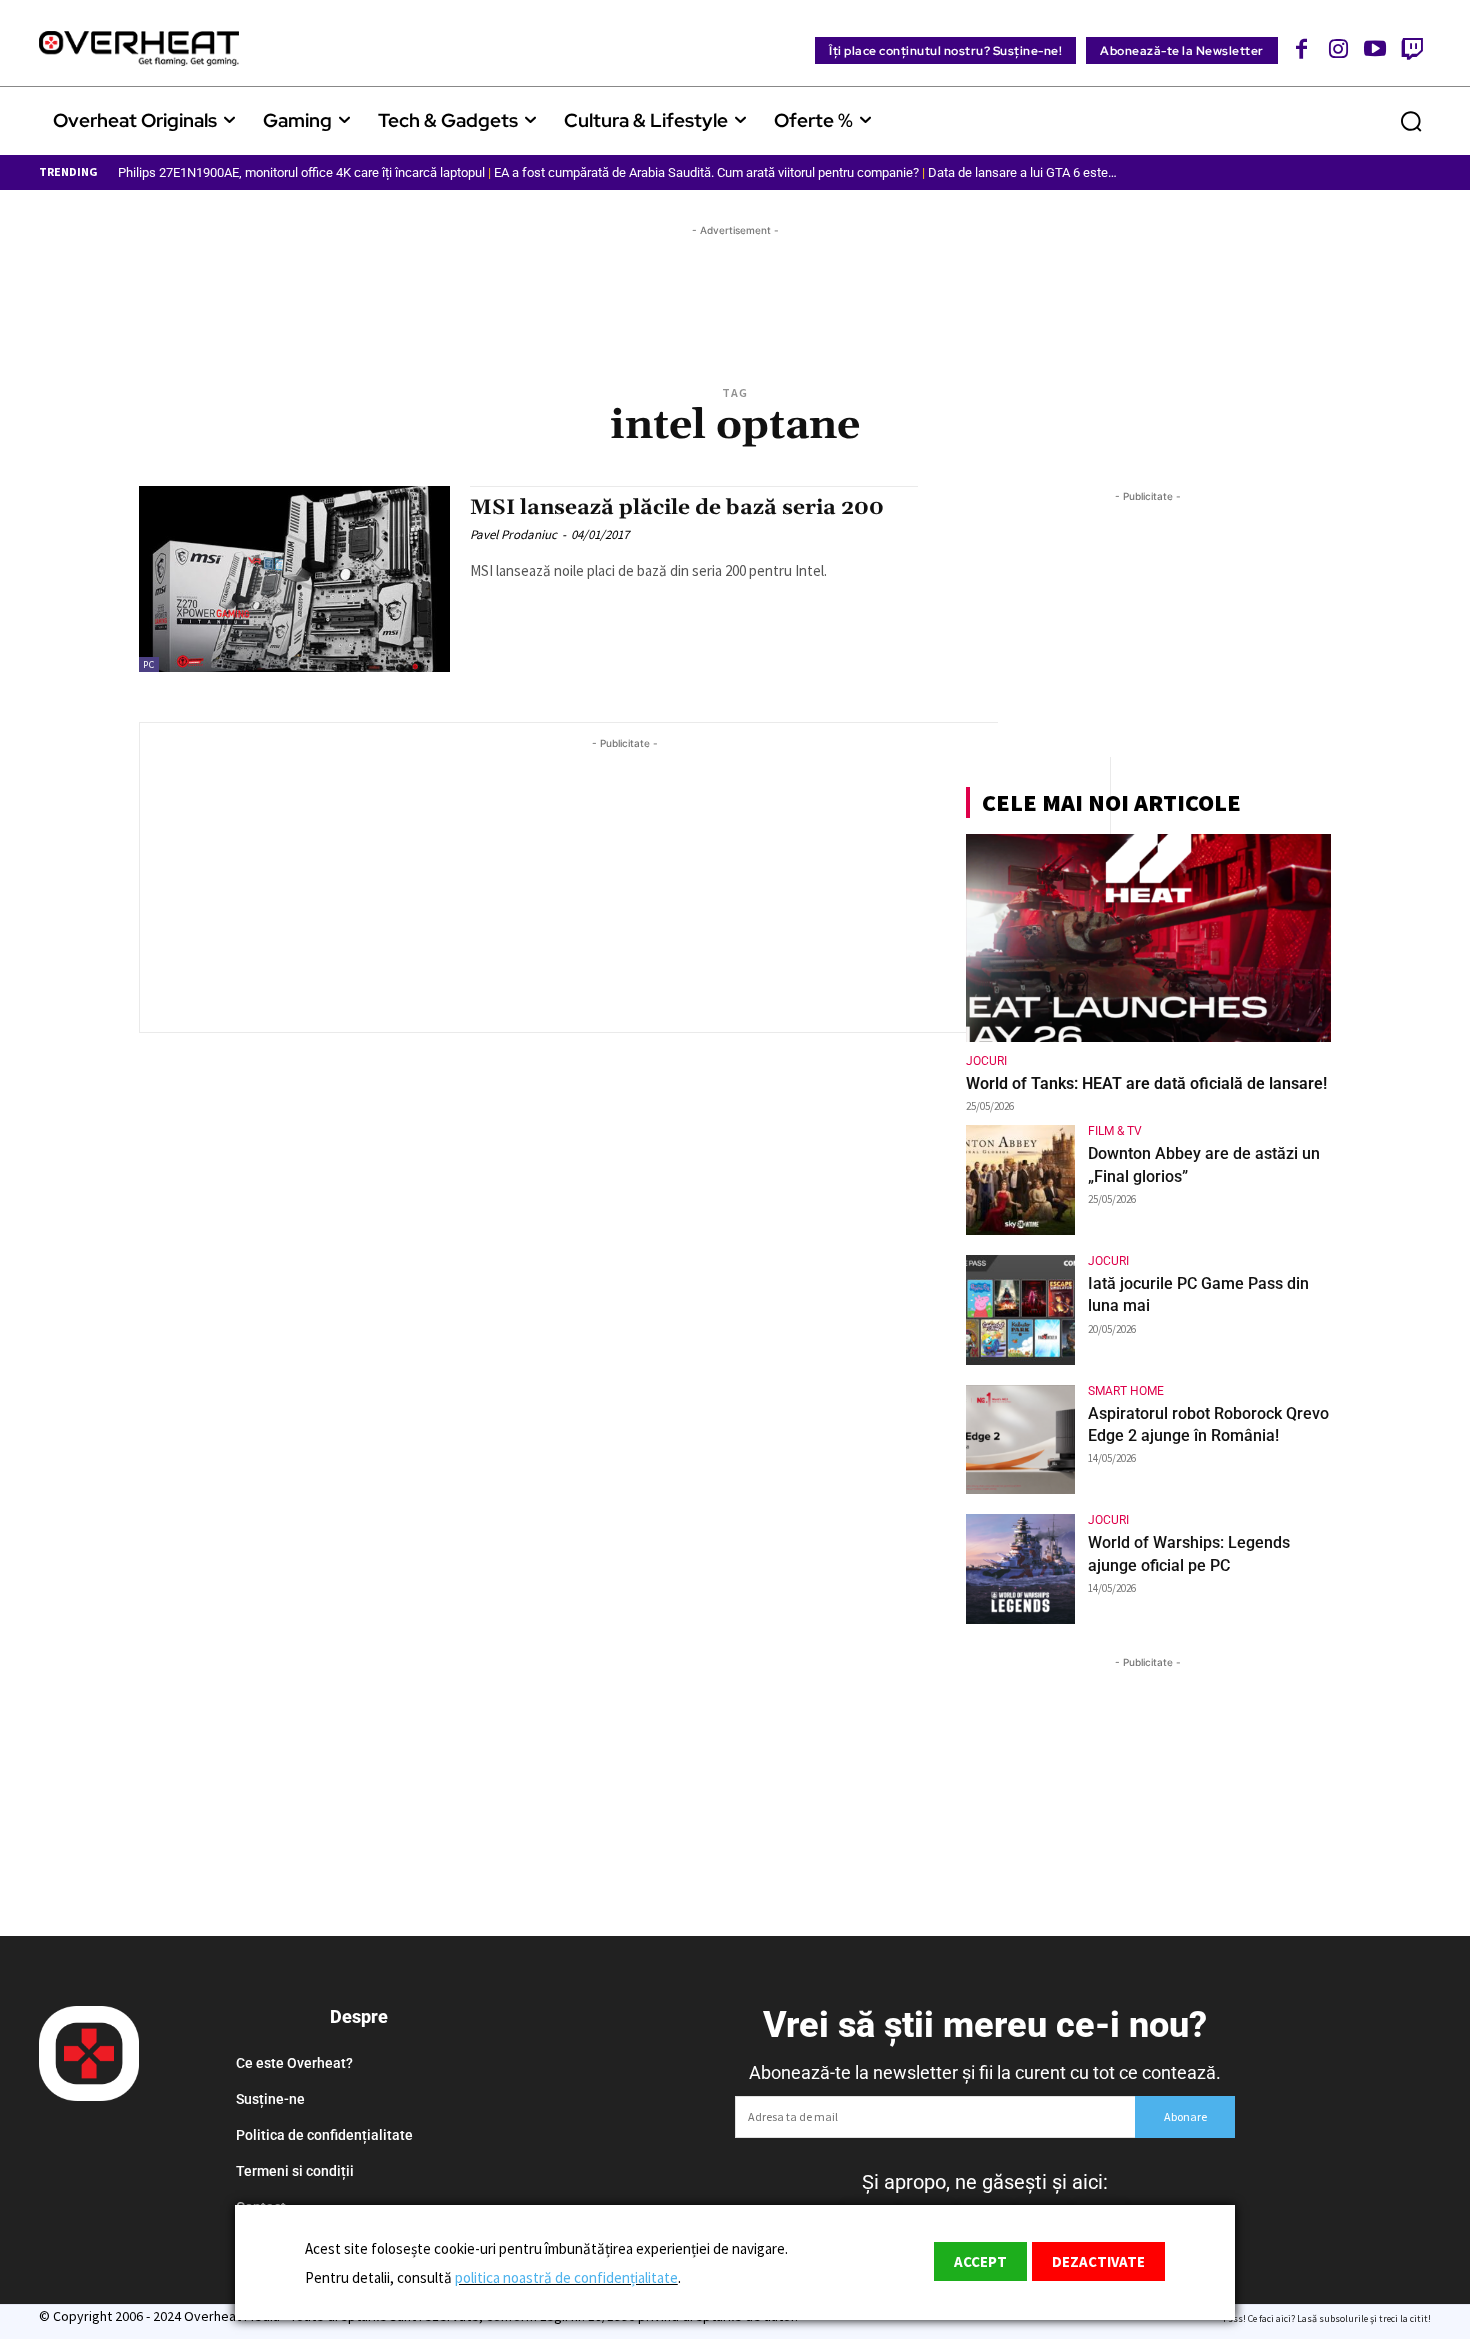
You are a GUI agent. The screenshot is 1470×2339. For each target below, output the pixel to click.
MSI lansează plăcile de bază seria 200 (677, 508)
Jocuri (986, 1061)
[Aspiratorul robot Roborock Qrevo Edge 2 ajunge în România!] (1021, 1440)
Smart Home (1126, 1391)
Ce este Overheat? (294, 2063)
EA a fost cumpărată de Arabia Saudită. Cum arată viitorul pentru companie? (706, 172)
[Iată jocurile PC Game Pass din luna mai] (1021, 1310)
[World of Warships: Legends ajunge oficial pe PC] (1021, 1569)
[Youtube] (1375, 48)
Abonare (1185, 2116)
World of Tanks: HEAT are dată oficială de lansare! (1146, 1083)
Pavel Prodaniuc (513, 534)
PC (149, 664)
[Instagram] (1338, 48)
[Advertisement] (735, 286)
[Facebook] (1302, 48)
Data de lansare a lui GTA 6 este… (1022, 172)
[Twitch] (1411, 48)
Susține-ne (270, 2099)
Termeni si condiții (295, 2171)
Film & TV (1115, 1131)
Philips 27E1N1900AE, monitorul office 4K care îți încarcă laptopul (301, 172)
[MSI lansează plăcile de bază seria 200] (294, 579)
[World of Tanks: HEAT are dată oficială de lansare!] (1148, 938)
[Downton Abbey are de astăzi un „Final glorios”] (1021, 1180)
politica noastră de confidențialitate (566, 2277)
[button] (1411, 121)
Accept (980, 2261)
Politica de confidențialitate (324, 2135)
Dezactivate (1098, 2261)
